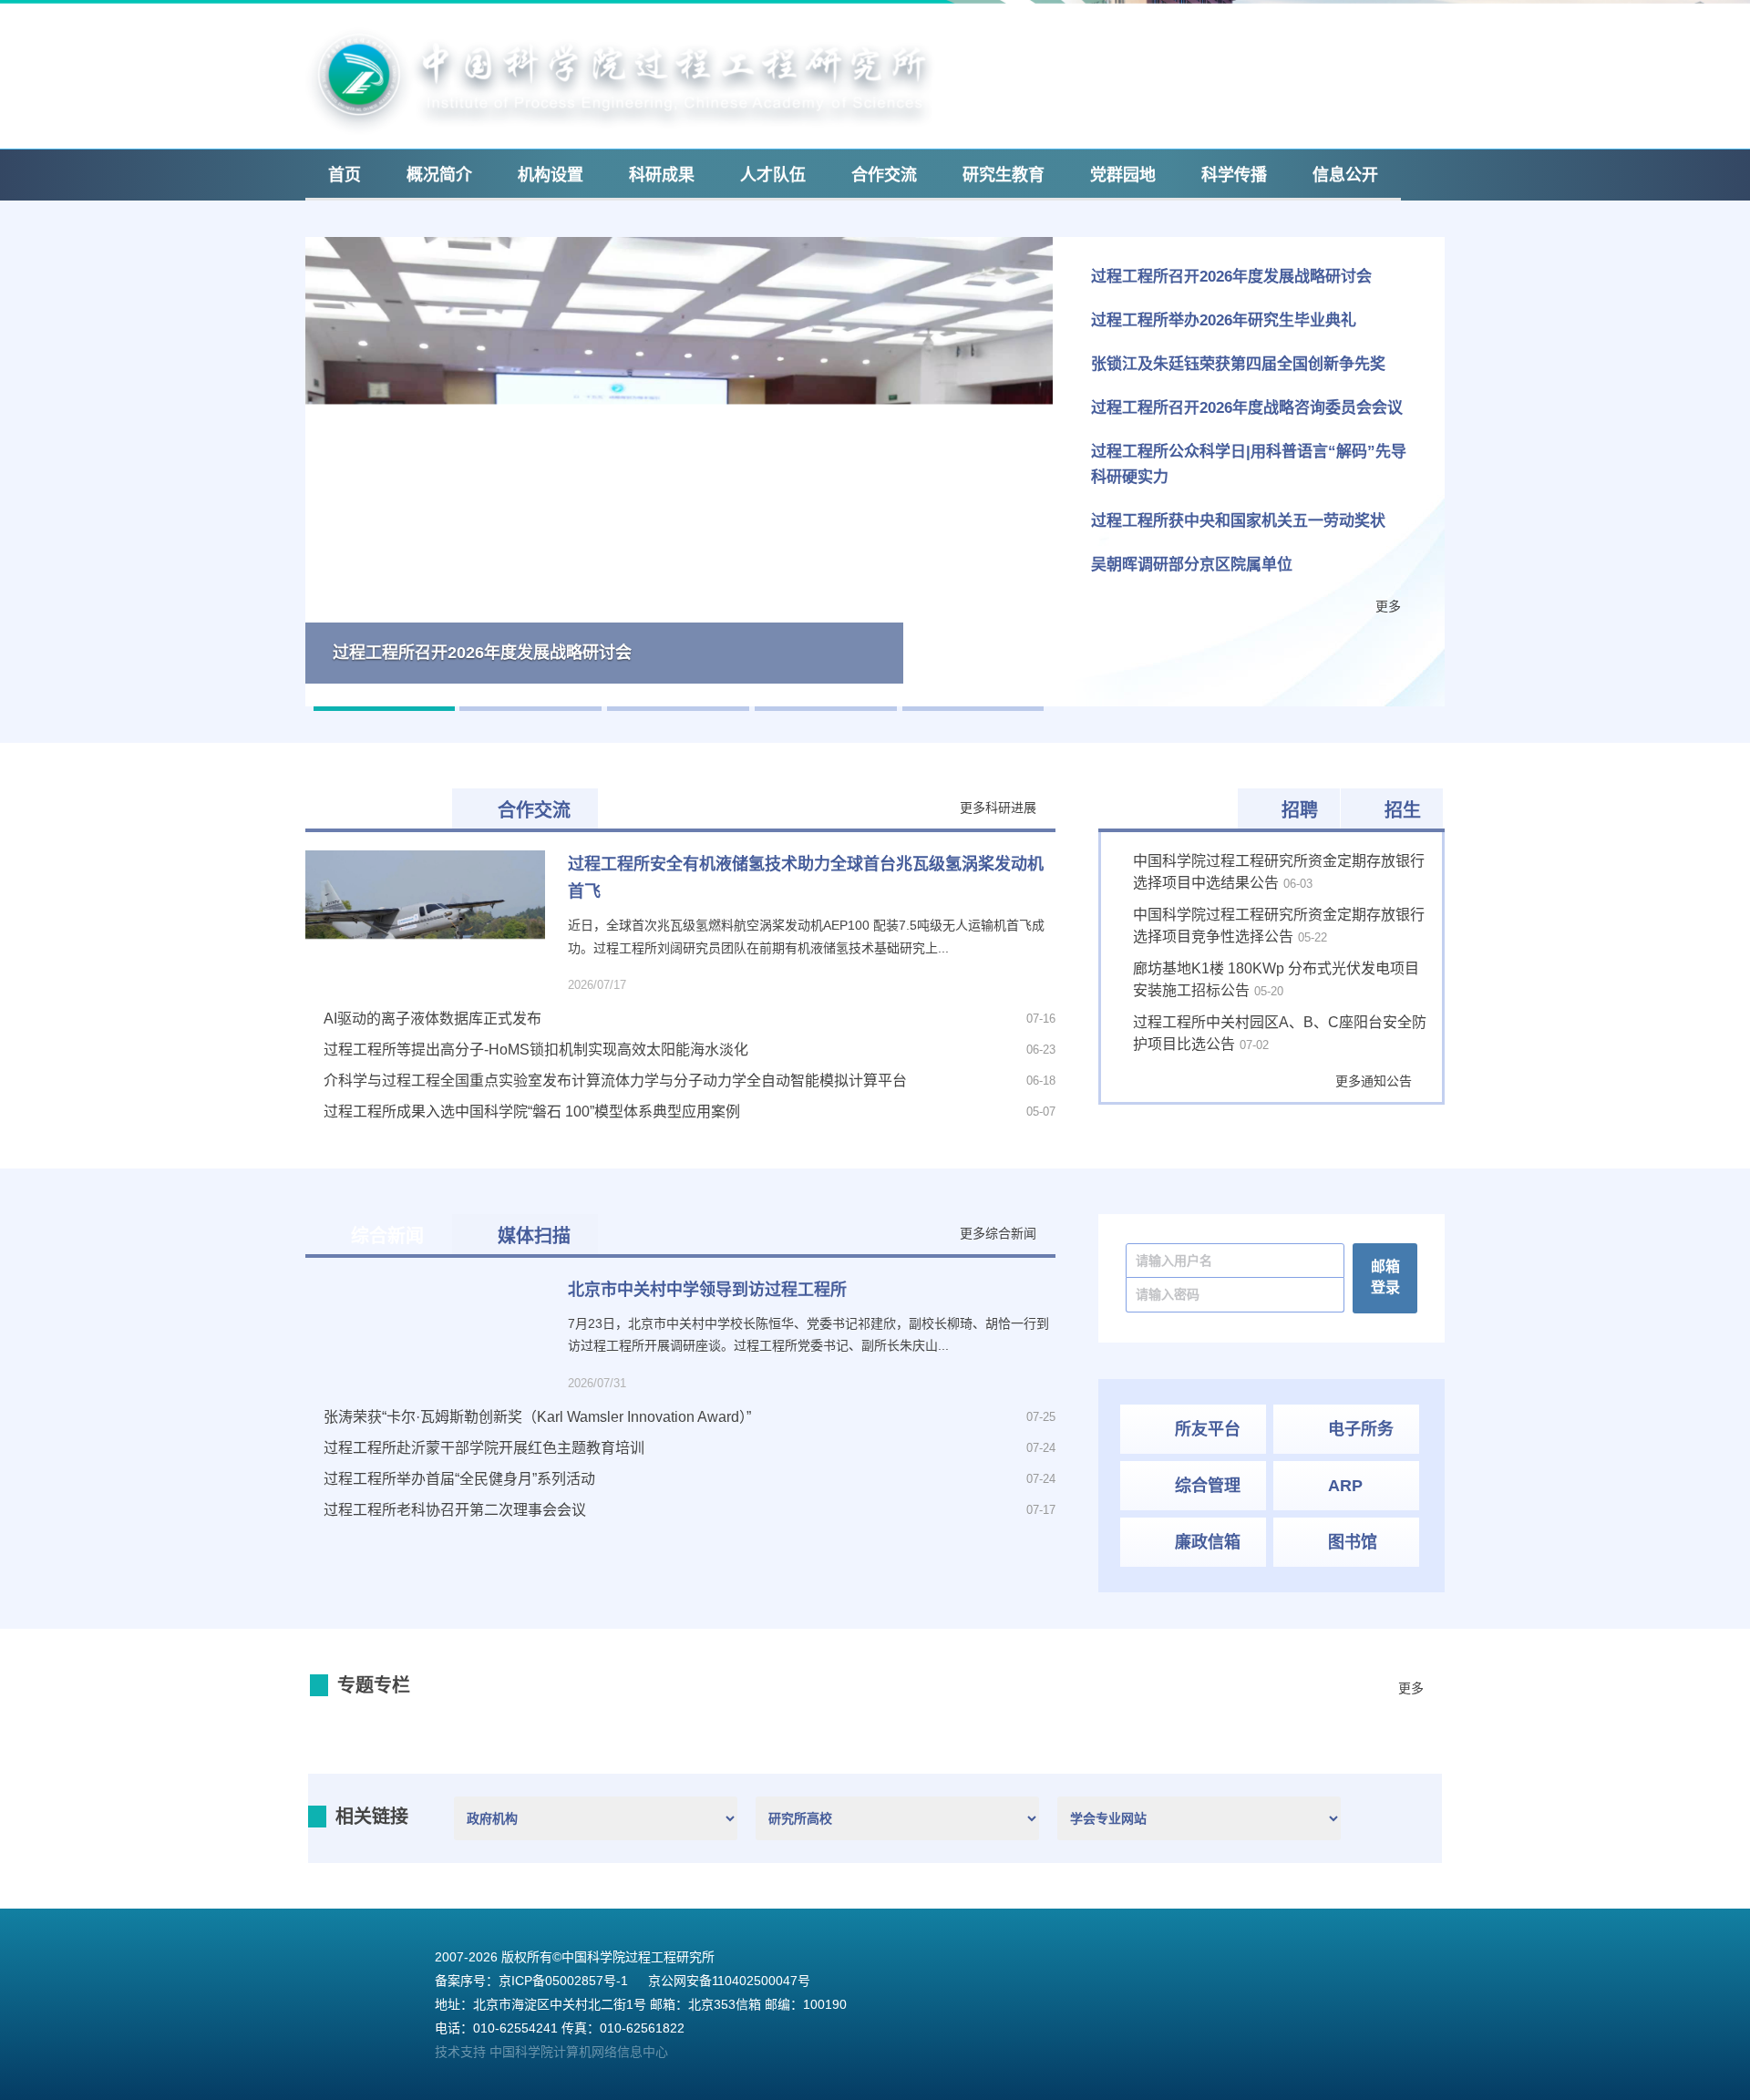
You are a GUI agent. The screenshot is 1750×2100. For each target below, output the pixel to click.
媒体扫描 (534, 1236)
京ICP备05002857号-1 (563, 1982)
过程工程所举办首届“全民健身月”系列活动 (459, 1479)
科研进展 (387, 810)
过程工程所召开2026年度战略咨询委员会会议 (1247, 408)
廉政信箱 (1208, 1542)
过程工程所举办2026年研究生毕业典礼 (1224, 320)
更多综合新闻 (998, 1233)
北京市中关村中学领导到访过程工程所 (707, 1290)
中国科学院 (1343, 27)
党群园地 (1123, 175)
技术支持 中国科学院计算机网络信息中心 (551, 2053)
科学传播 (1234, 175)
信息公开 (1345, 175)
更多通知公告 (1374, 1081)
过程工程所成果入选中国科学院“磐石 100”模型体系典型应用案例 (532, 1112)
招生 (1403, 810)
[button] (324, 472)
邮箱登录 (1179, 27)
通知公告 (1179, 810)
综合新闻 (387, 1236)
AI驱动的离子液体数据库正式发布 (432, 1019)
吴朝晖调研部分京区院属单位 (1192, 565)
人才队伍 (773, 175)
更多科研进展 (998, 808)
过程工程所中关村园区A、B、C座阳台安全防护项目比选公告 (1280, 1033)
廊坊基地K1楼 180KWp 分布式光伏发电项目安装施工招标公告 (1276, 979)
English (1256, 27)
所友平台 (1208, 1429)
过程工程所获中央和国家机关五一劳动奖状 (1238, 521)
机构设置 (551, 175)
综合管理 (1208, 1486)
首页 (345, 175)
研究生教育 (1004, 175)
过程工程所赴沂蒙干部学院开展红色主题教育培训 (484, 1448)
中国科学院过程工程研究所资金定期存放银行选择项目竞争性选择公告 (1279, 926)
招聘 (1300, 810)
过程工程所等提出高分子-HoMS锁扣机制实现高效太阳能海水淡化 (536, 1050)
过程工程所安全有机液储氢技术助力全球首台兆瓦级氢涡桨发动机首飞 (806, 878)
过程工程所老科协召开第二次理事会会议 (471, 1510)
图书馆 (1353, 1542)
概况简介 (439, 175)
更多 (1388, 606)
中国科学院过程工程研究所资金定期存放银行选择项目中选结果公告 (1279, 872)
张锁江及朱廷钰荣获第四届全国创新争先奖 (1238, 364)
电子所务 (1361, 1429)
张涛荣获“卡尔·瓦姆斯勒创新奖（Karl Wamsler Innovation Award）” (537, 1417)
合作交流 (884, 175)
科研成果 (662, 175)
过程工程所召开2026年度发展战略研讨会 (1231, 277)
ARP (1345, 1486)
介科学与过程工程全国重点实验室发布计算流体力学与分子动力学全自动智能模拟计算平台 (615, 1081)
